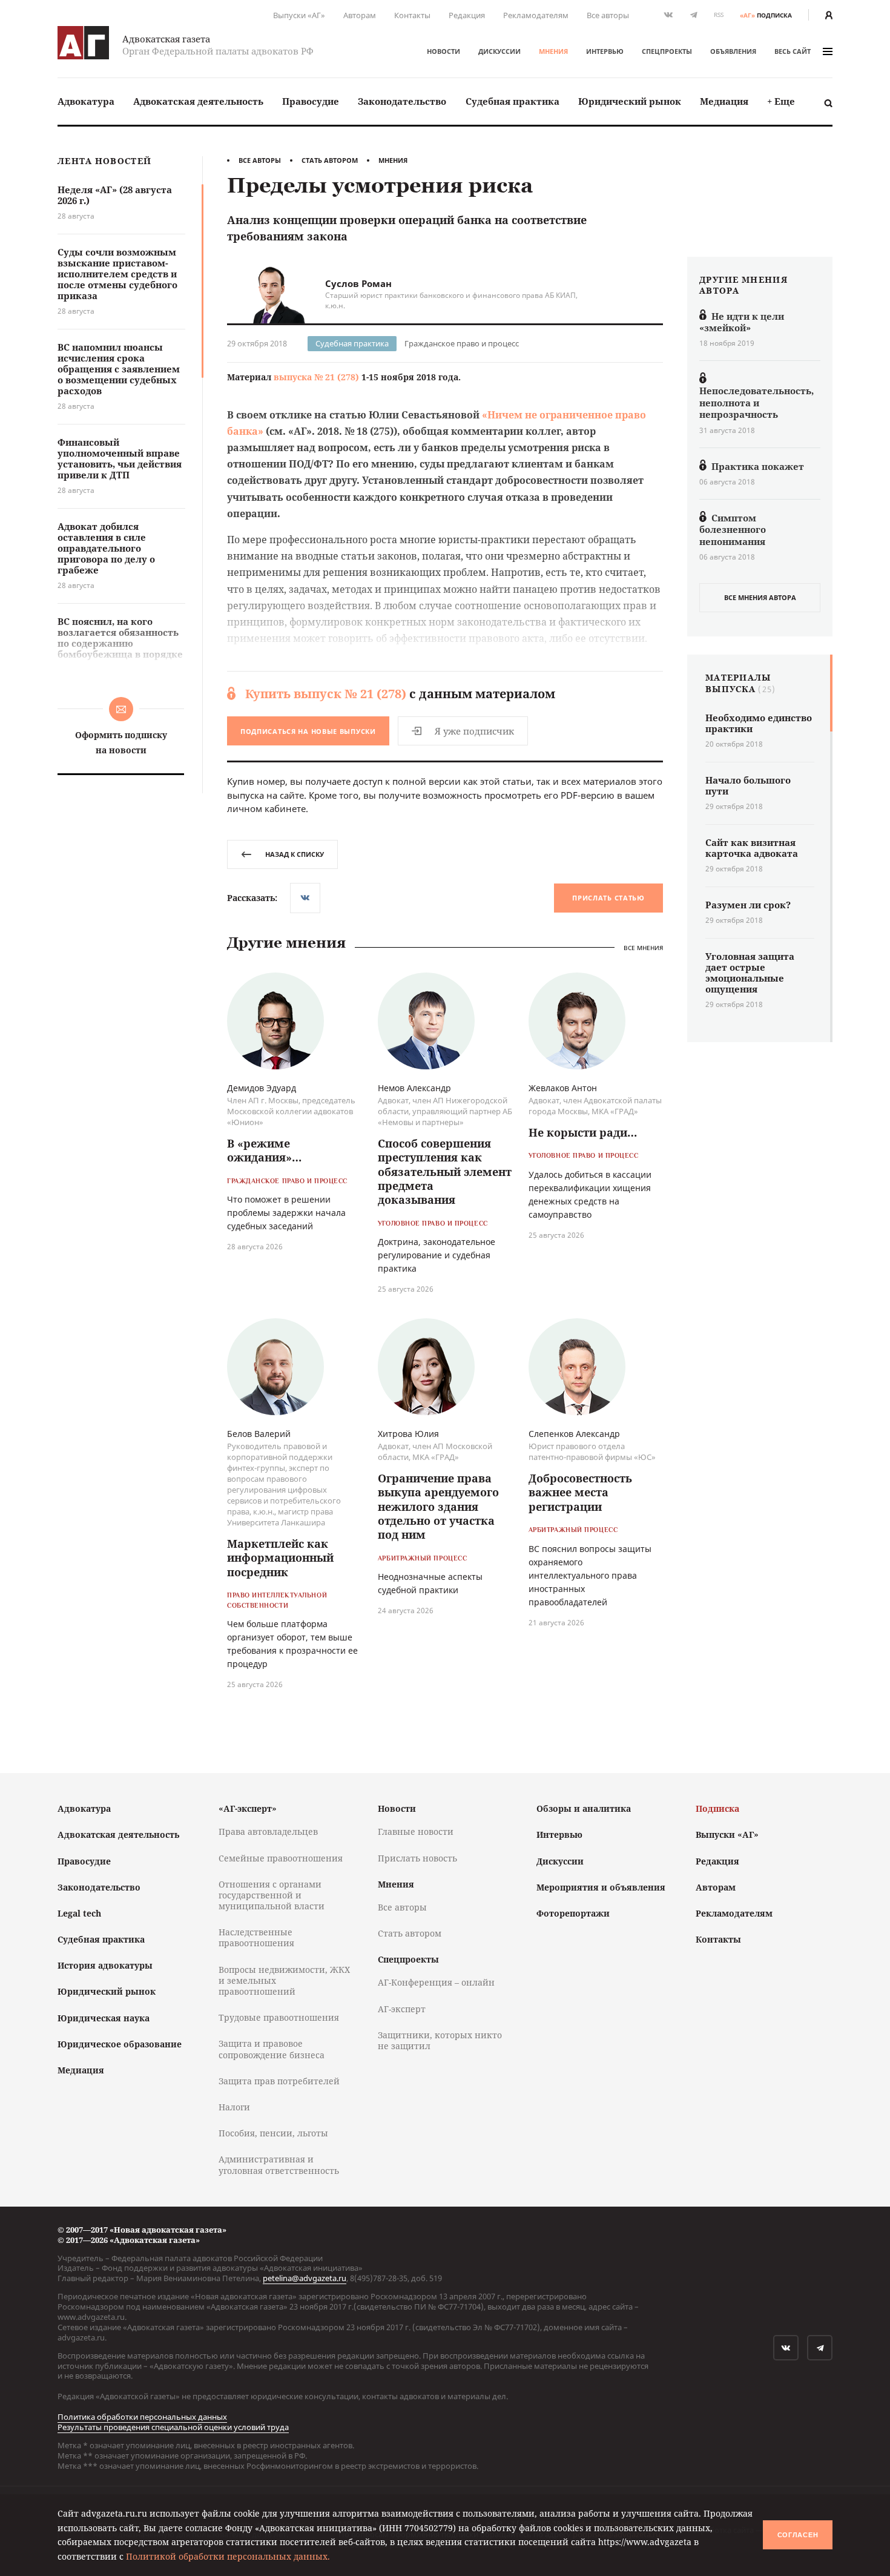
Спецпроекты (667, 51)
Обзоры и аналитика (584, 1808)
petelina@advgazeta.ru (305, 2278)
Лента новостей (104, 161)
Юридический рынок (630, 101)
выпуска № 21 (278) (316, 377)
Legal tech (79, 1913)
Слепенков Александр (574, 1434)
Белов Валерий (259, 1434)
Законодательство (402, 101)
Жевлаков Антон (563, 1088)
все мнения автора (760, 597)
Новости (443, 51)
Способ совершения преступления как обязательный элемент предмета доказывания (445, 1172)
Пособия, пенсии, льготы (273, 2133)
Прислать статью (608, 898)
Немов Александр (414, 1088)
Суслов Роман (358, 283)
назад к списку (295, 854)
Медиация (724, 101)
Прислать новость (417, 1858)
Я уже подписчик (474, 731)
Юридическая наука (104, 2018)
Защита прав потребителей (279, 2081)
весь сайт (793, 51)
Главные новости (416, 1831)
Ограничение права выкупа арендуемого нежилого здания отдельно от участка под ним (438, 1507)
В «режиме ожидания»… (264, 1150)
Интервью (605, 51)
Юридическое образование (120, 2044)
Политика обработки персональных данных (142, 2417)
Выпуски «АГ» (299, 15)
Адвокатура (86, 101)
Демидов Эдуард (262, 1088)
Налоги (234, 2107)
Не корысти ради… (583, 1132)
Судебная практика (513, 101)
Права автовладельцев (268, 1831)
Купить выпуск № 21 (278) (326, 694)
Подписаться (308, 731)
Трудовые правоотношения (279, 2017)
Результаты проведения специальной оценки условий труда (173, 2427)
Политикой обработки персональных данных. (228, 2556)
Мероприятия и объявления (601, 1887)
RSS (719, 15)
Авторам (360, 15)
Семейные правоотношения (281, 1858)
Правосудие (311, 101)
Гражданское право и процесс (462, 343)
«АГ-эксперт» (248, 1808)
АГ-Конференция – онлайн (436, 1982)
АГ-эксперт (402, 2009)
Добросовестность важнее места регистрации (580, 1492)
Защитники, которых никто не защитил (440, 2040)
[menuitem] (86, 101)
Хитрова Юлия (408, 1434)
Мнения (553, 51)
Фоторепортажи (573, 1913)
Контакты (412, 15)
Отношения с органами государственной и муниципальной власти (272, 1895)
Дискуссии (499, 51)
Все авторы (608, 15)
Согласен (798, 2535)
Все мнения (643, 947)
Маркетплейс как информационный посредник (280, 1558)
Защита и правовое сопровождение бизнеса (272, 2049)
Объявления (733, 51)
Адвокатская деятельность (198, 101)
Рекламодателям (536, 15)
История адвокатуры (105, 1965)
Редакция (467, 15)
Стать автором (330, 160)
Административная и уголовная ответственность (279, 2165)
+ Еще (781, 101)
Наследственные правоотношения (256, 1937)
